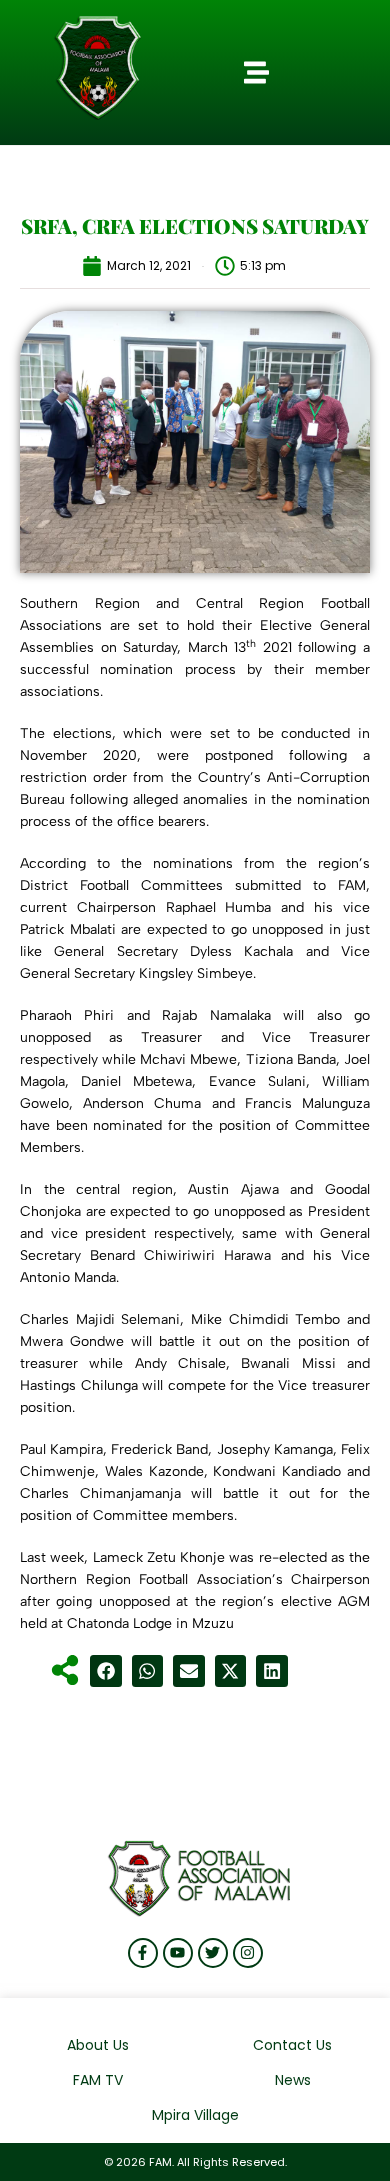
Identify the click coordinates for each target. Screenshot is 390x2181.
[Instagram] (248, 1953)
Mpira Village (195, 2115)
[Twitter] (213, 1953)
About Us (98, 2045)
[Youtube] (178, 1953)
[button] (257, 73)
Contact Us (292, 2045)
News (293, 2080)
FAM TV (98, 2080)
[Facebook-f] (143, 1953)
